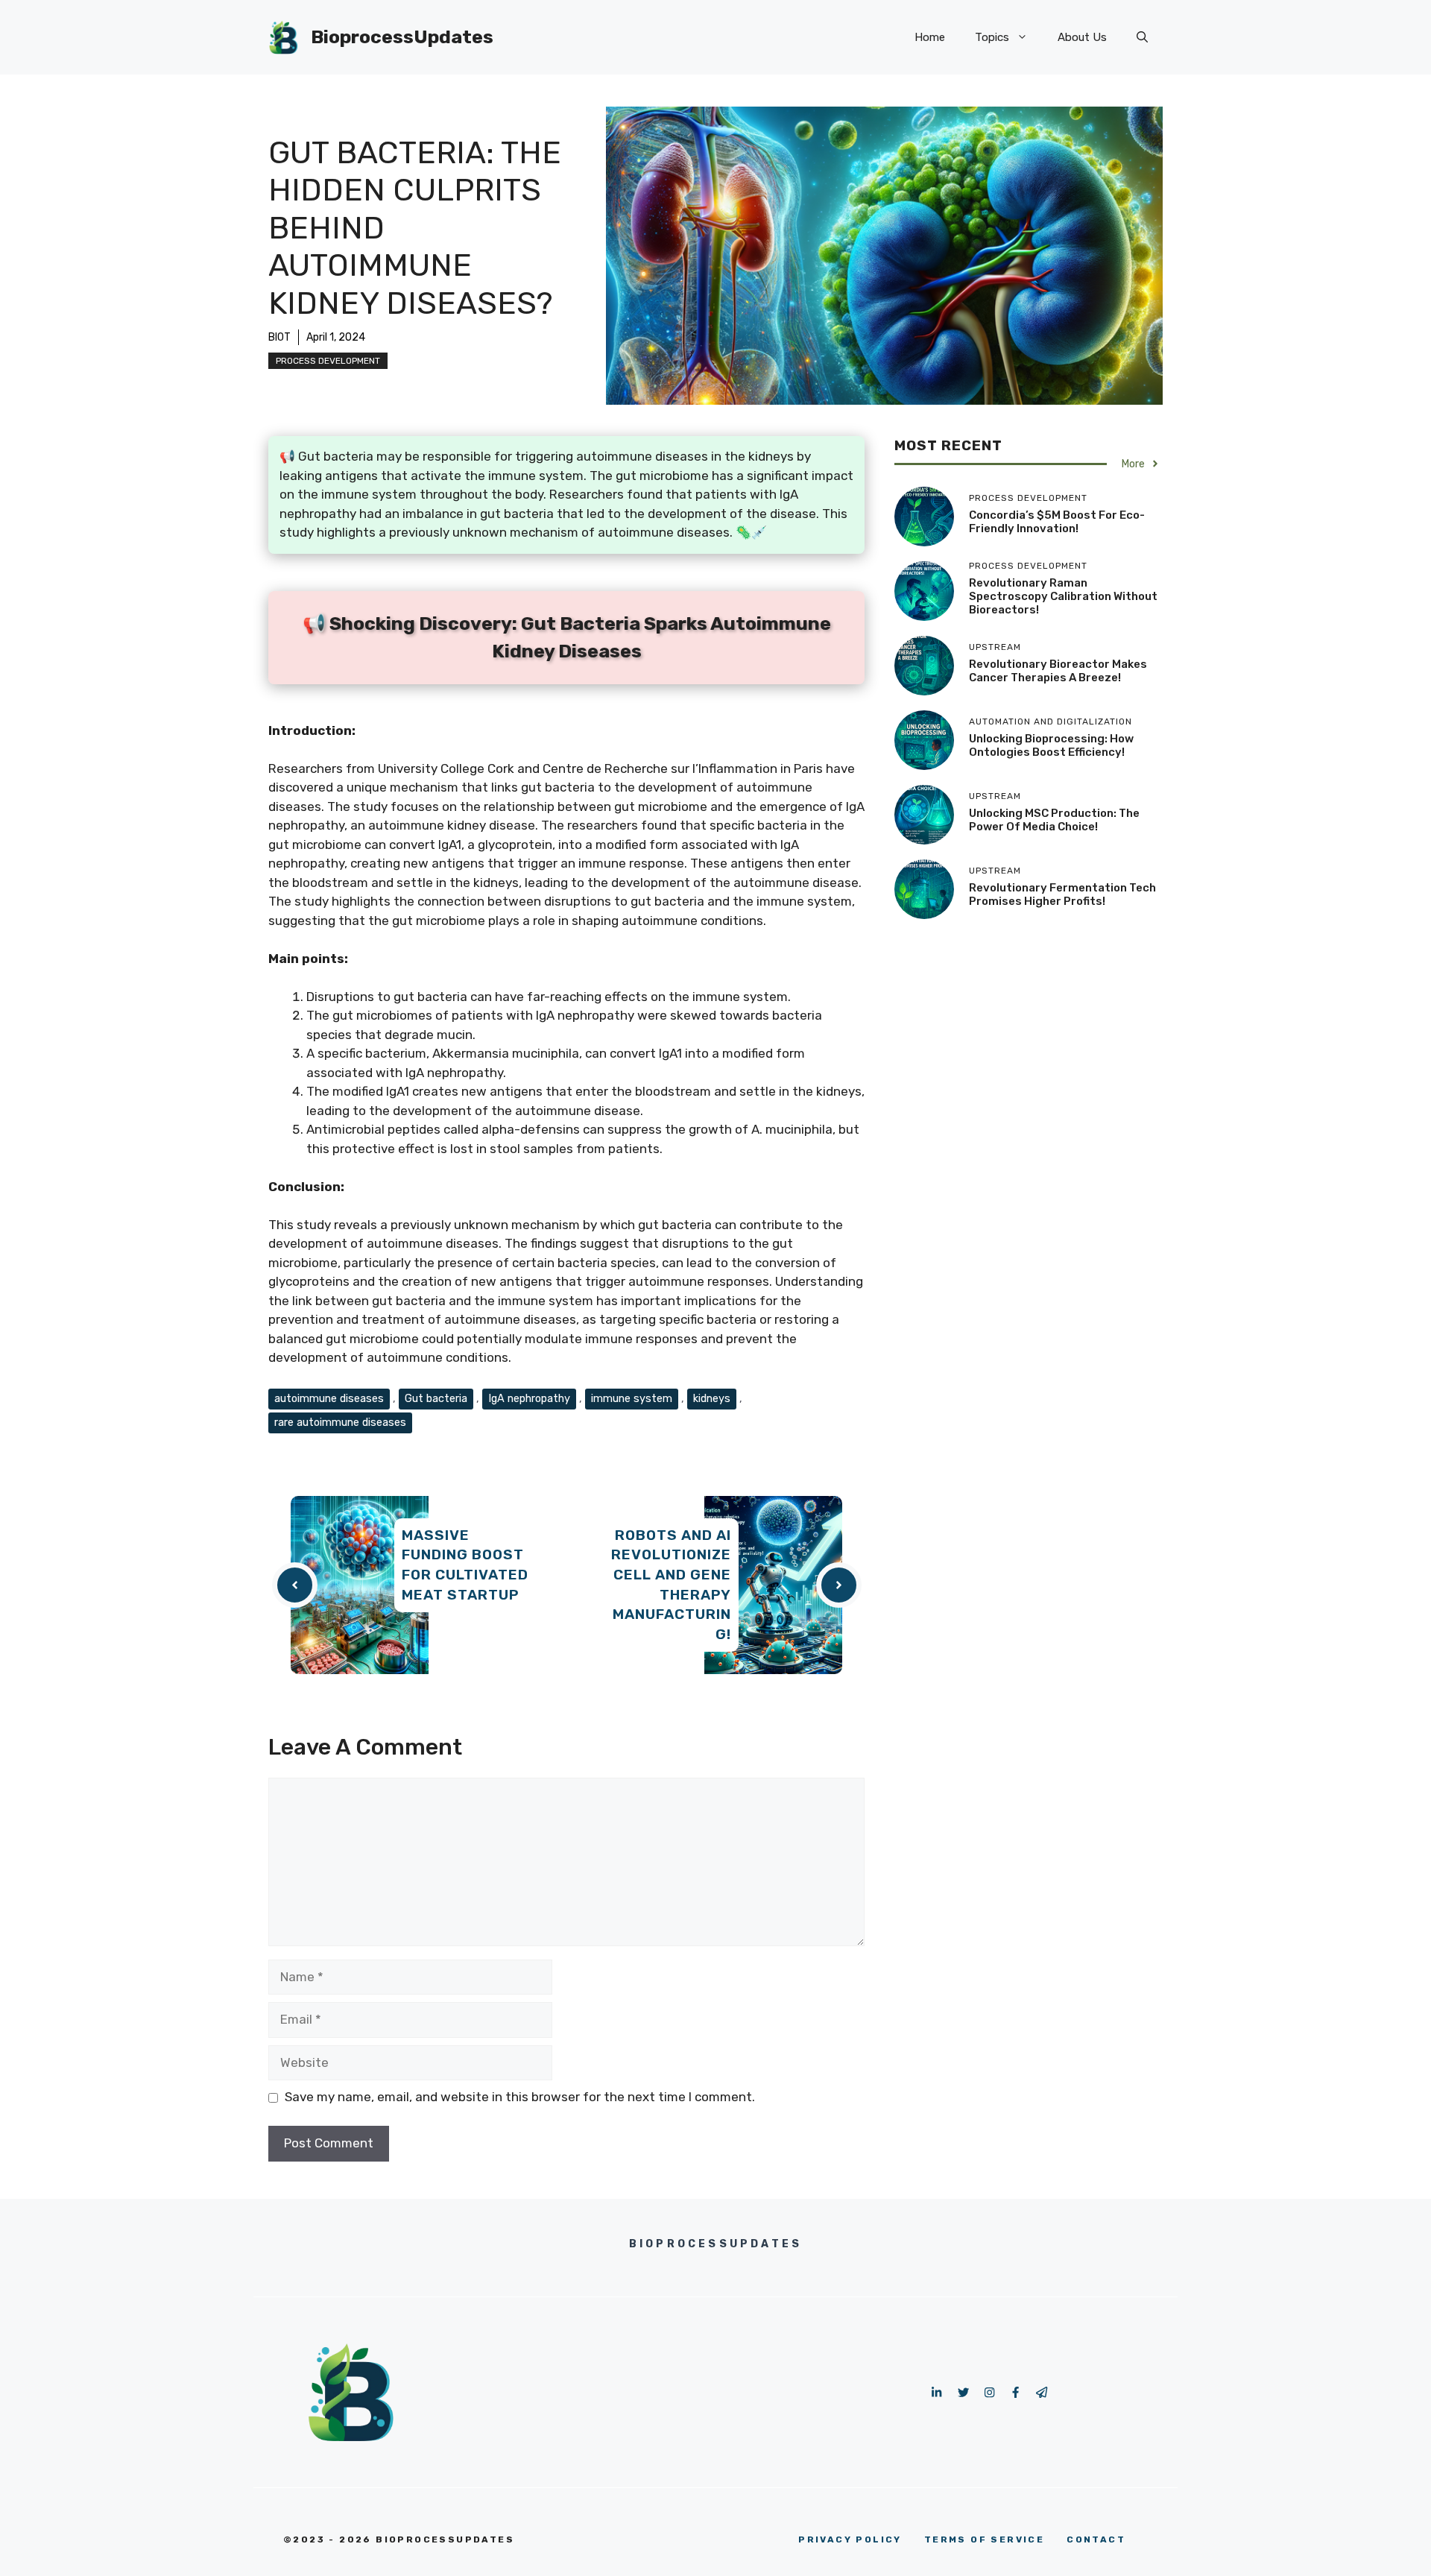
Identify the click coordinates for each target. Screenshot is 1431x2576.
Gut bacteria (436, 1398)
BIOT (279, 337)
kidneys (712, 1398)
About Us (1082, 37)
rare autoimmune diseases (340, 1422)
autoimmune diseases (329, 1398)
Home (930, 37)
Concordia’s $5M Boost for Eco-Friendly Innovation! (1057, 522)
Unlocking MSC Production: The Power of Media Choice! (1054, 820)
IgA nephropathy (529, 1398)
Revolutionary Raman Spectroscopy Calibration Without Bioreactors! (1063, 596)
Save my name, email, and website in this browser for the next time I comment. (520, 2097)
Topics (992, 37)
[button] (1142, 37)
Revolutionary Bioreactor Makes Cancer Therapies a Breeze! (1058, 671)
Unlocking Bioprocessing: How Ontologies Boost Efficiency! (1051, 745)
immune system (632, 1398)
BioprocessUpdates (402, 37)
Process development (328, 361)
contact (1096, 2539)
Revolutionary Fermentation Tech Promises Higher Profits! (1062, 894)
